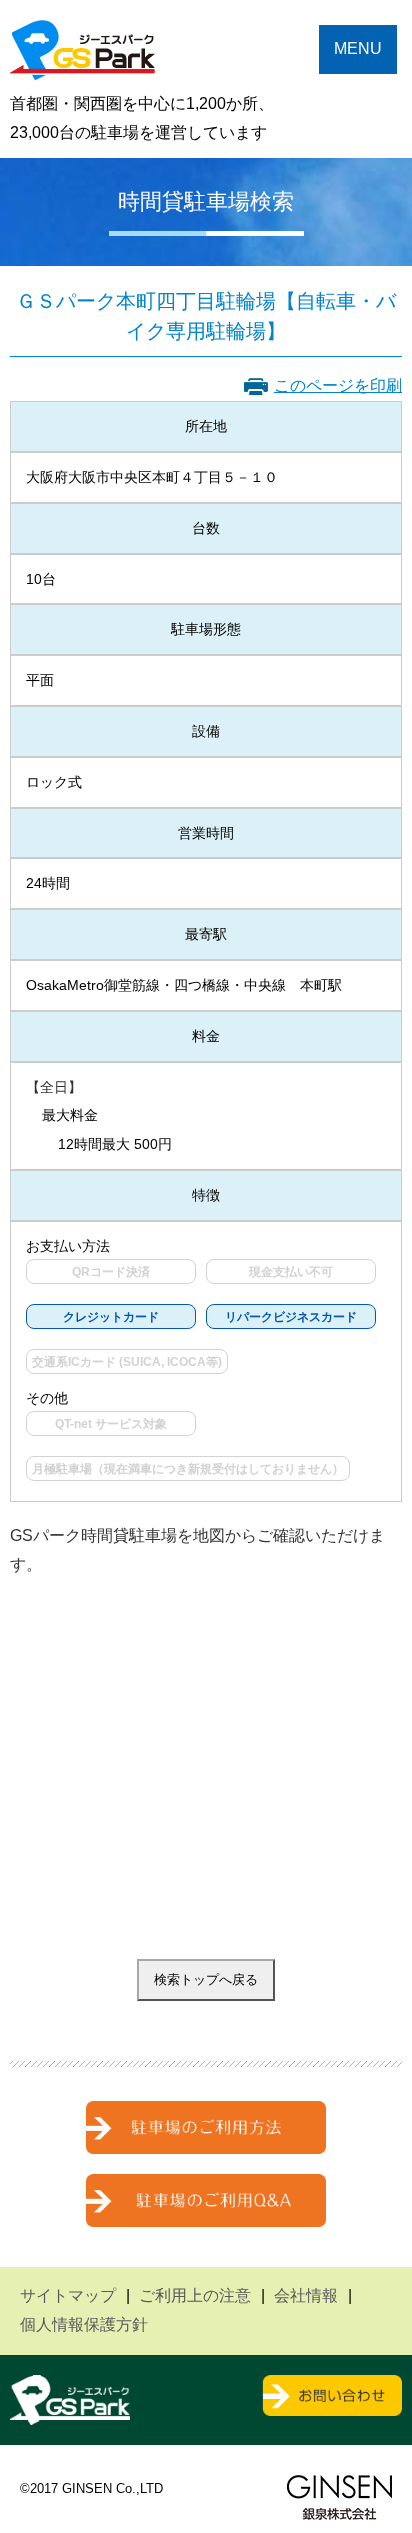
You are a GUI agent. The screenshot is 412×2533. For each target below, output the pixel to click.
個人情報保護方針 (84, 2324)
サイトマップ (68, 2295)
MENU (358, 48)
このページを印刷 (338, 385)
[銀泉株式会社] (339, 2497)
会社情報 (306, 2295)
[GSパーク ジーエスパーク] (82, 64)
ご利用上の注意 (195, 2295)
